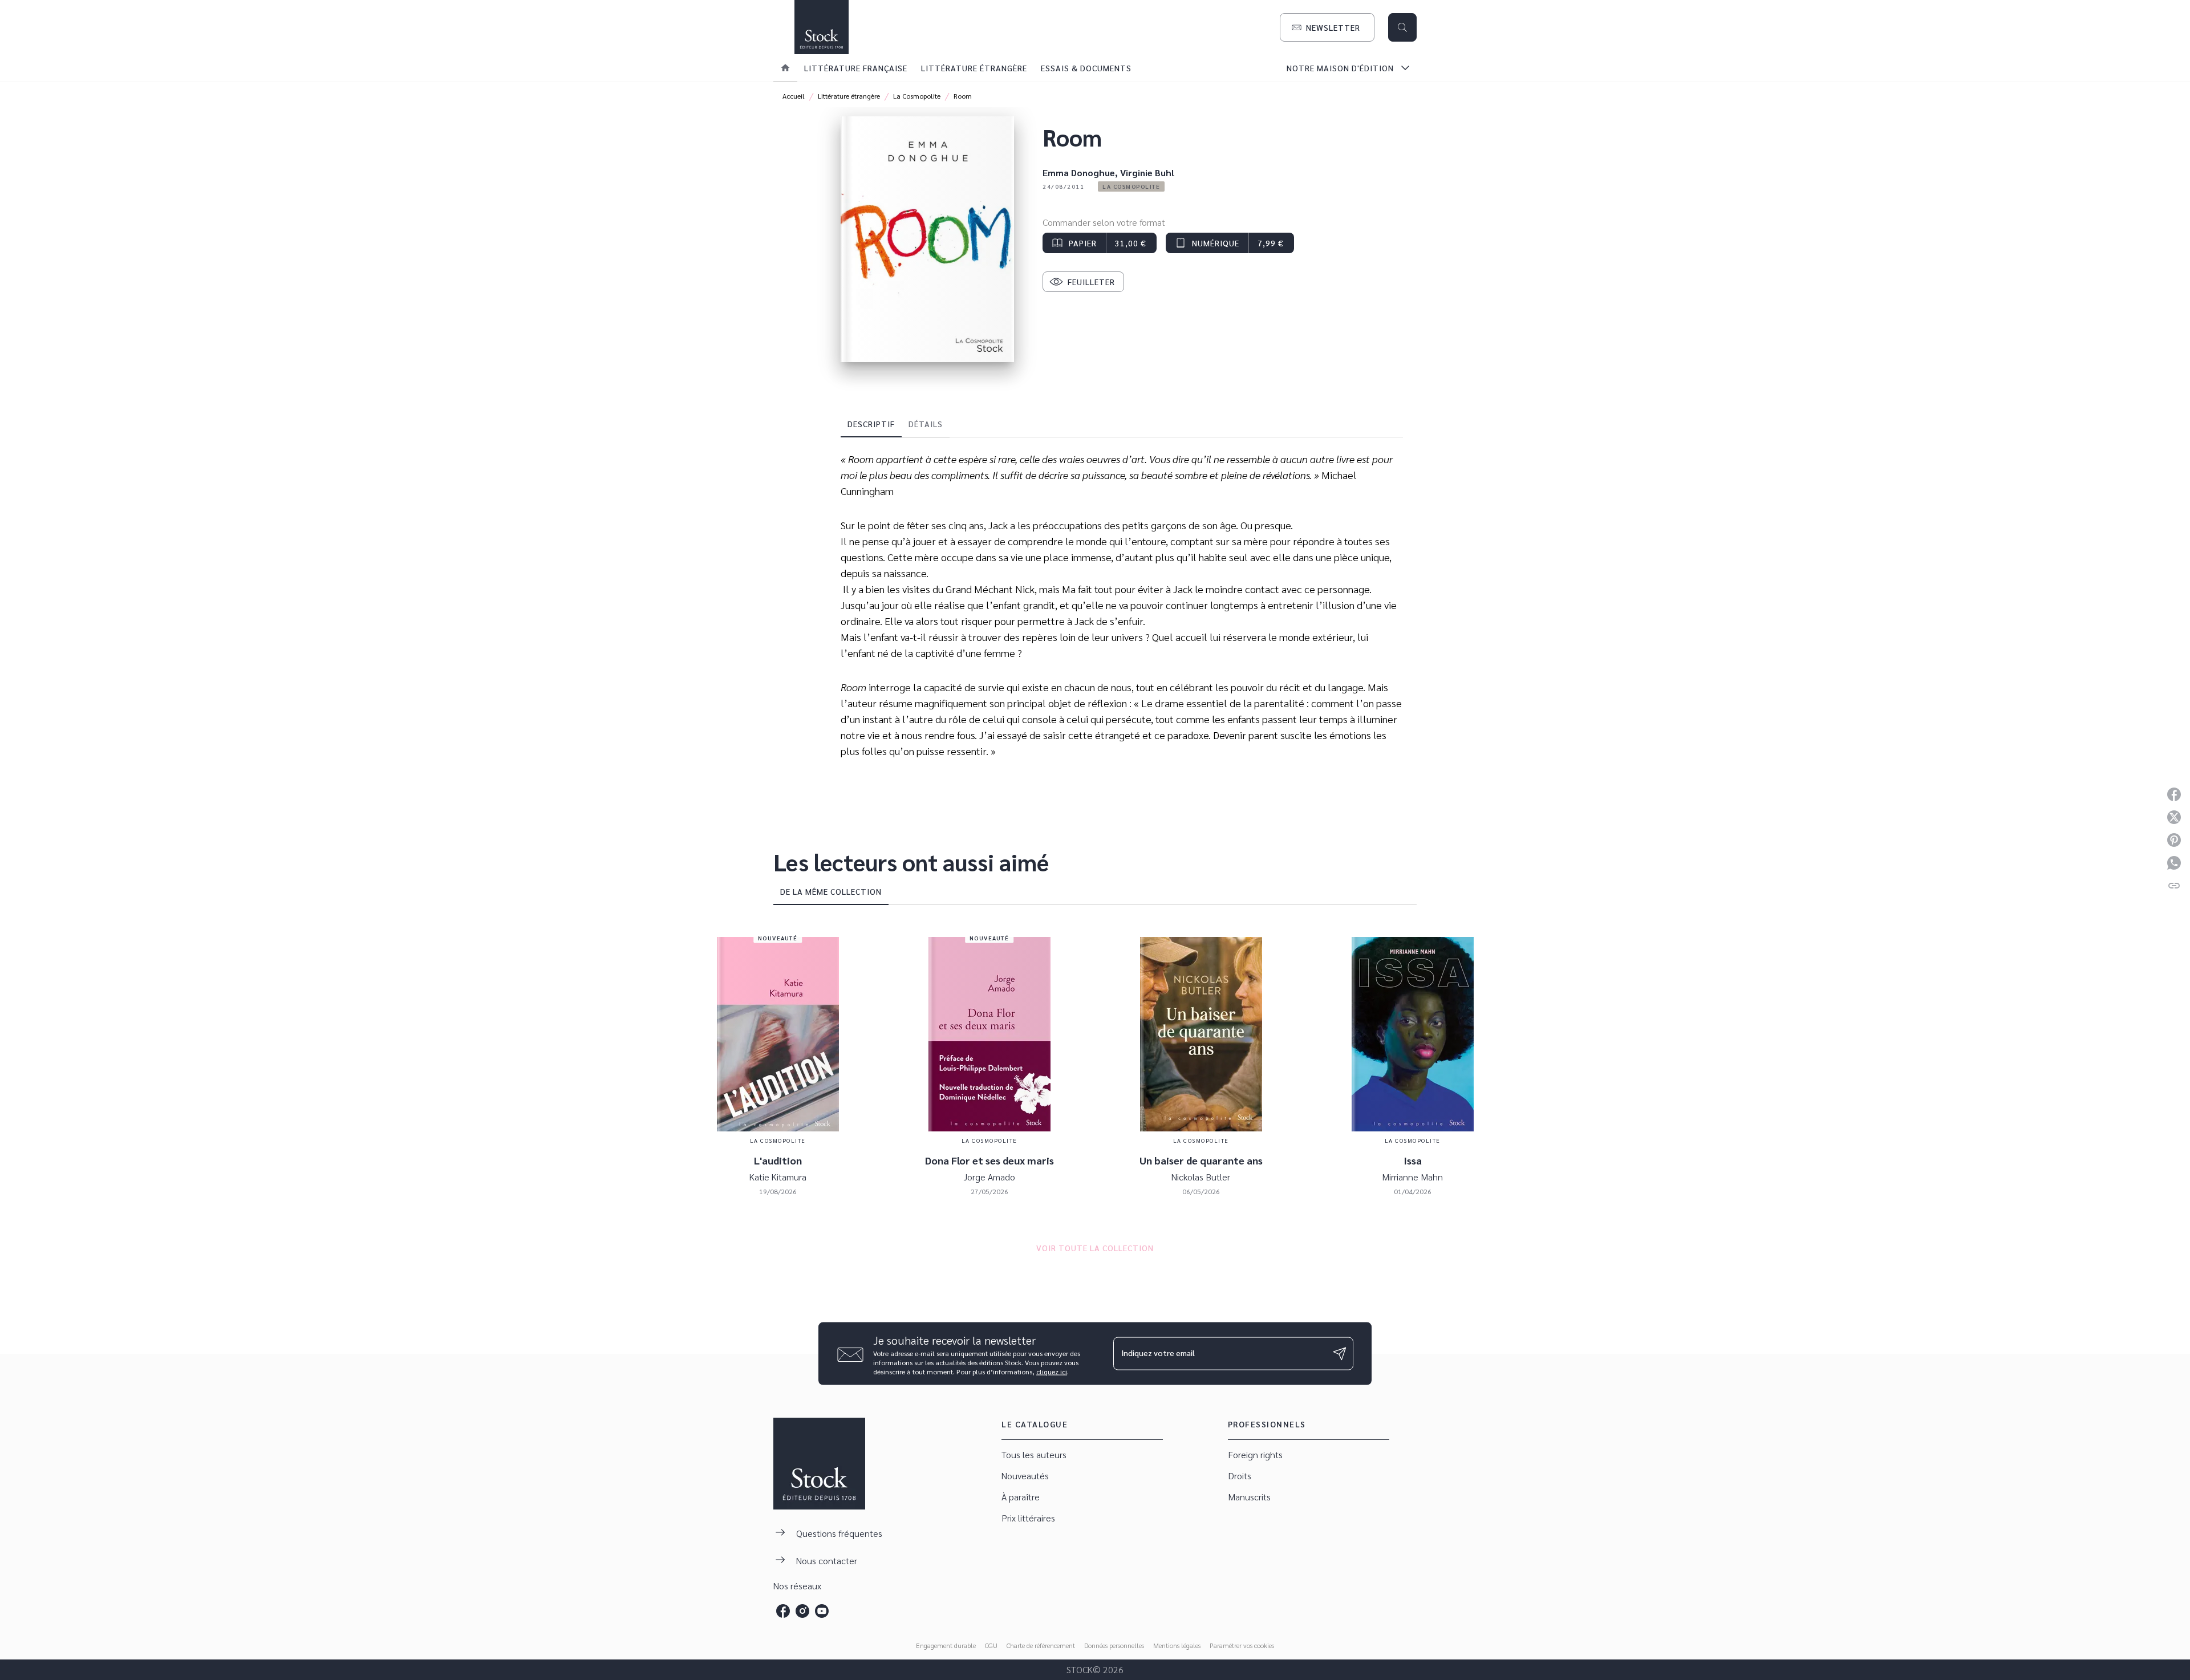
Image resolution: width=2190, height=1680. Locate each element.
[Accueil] (821, 27)
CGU (991, 1645)
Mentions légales (1177, 1645)
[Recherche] (1402, 27)
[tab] (785, 68)
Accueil (794, 96)
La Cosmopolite (917, 96)
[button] (1327, 27)
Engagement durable (946, 1645)
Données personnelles (1114, 1645)
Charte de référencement (1041, 1645)
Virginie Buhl (1147, 173)
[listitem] (783, 1611)
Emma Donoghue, (1081, 173)
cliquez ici (1052, 1371)
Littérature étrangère (849, 96)
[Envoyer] (1340, 1354)
